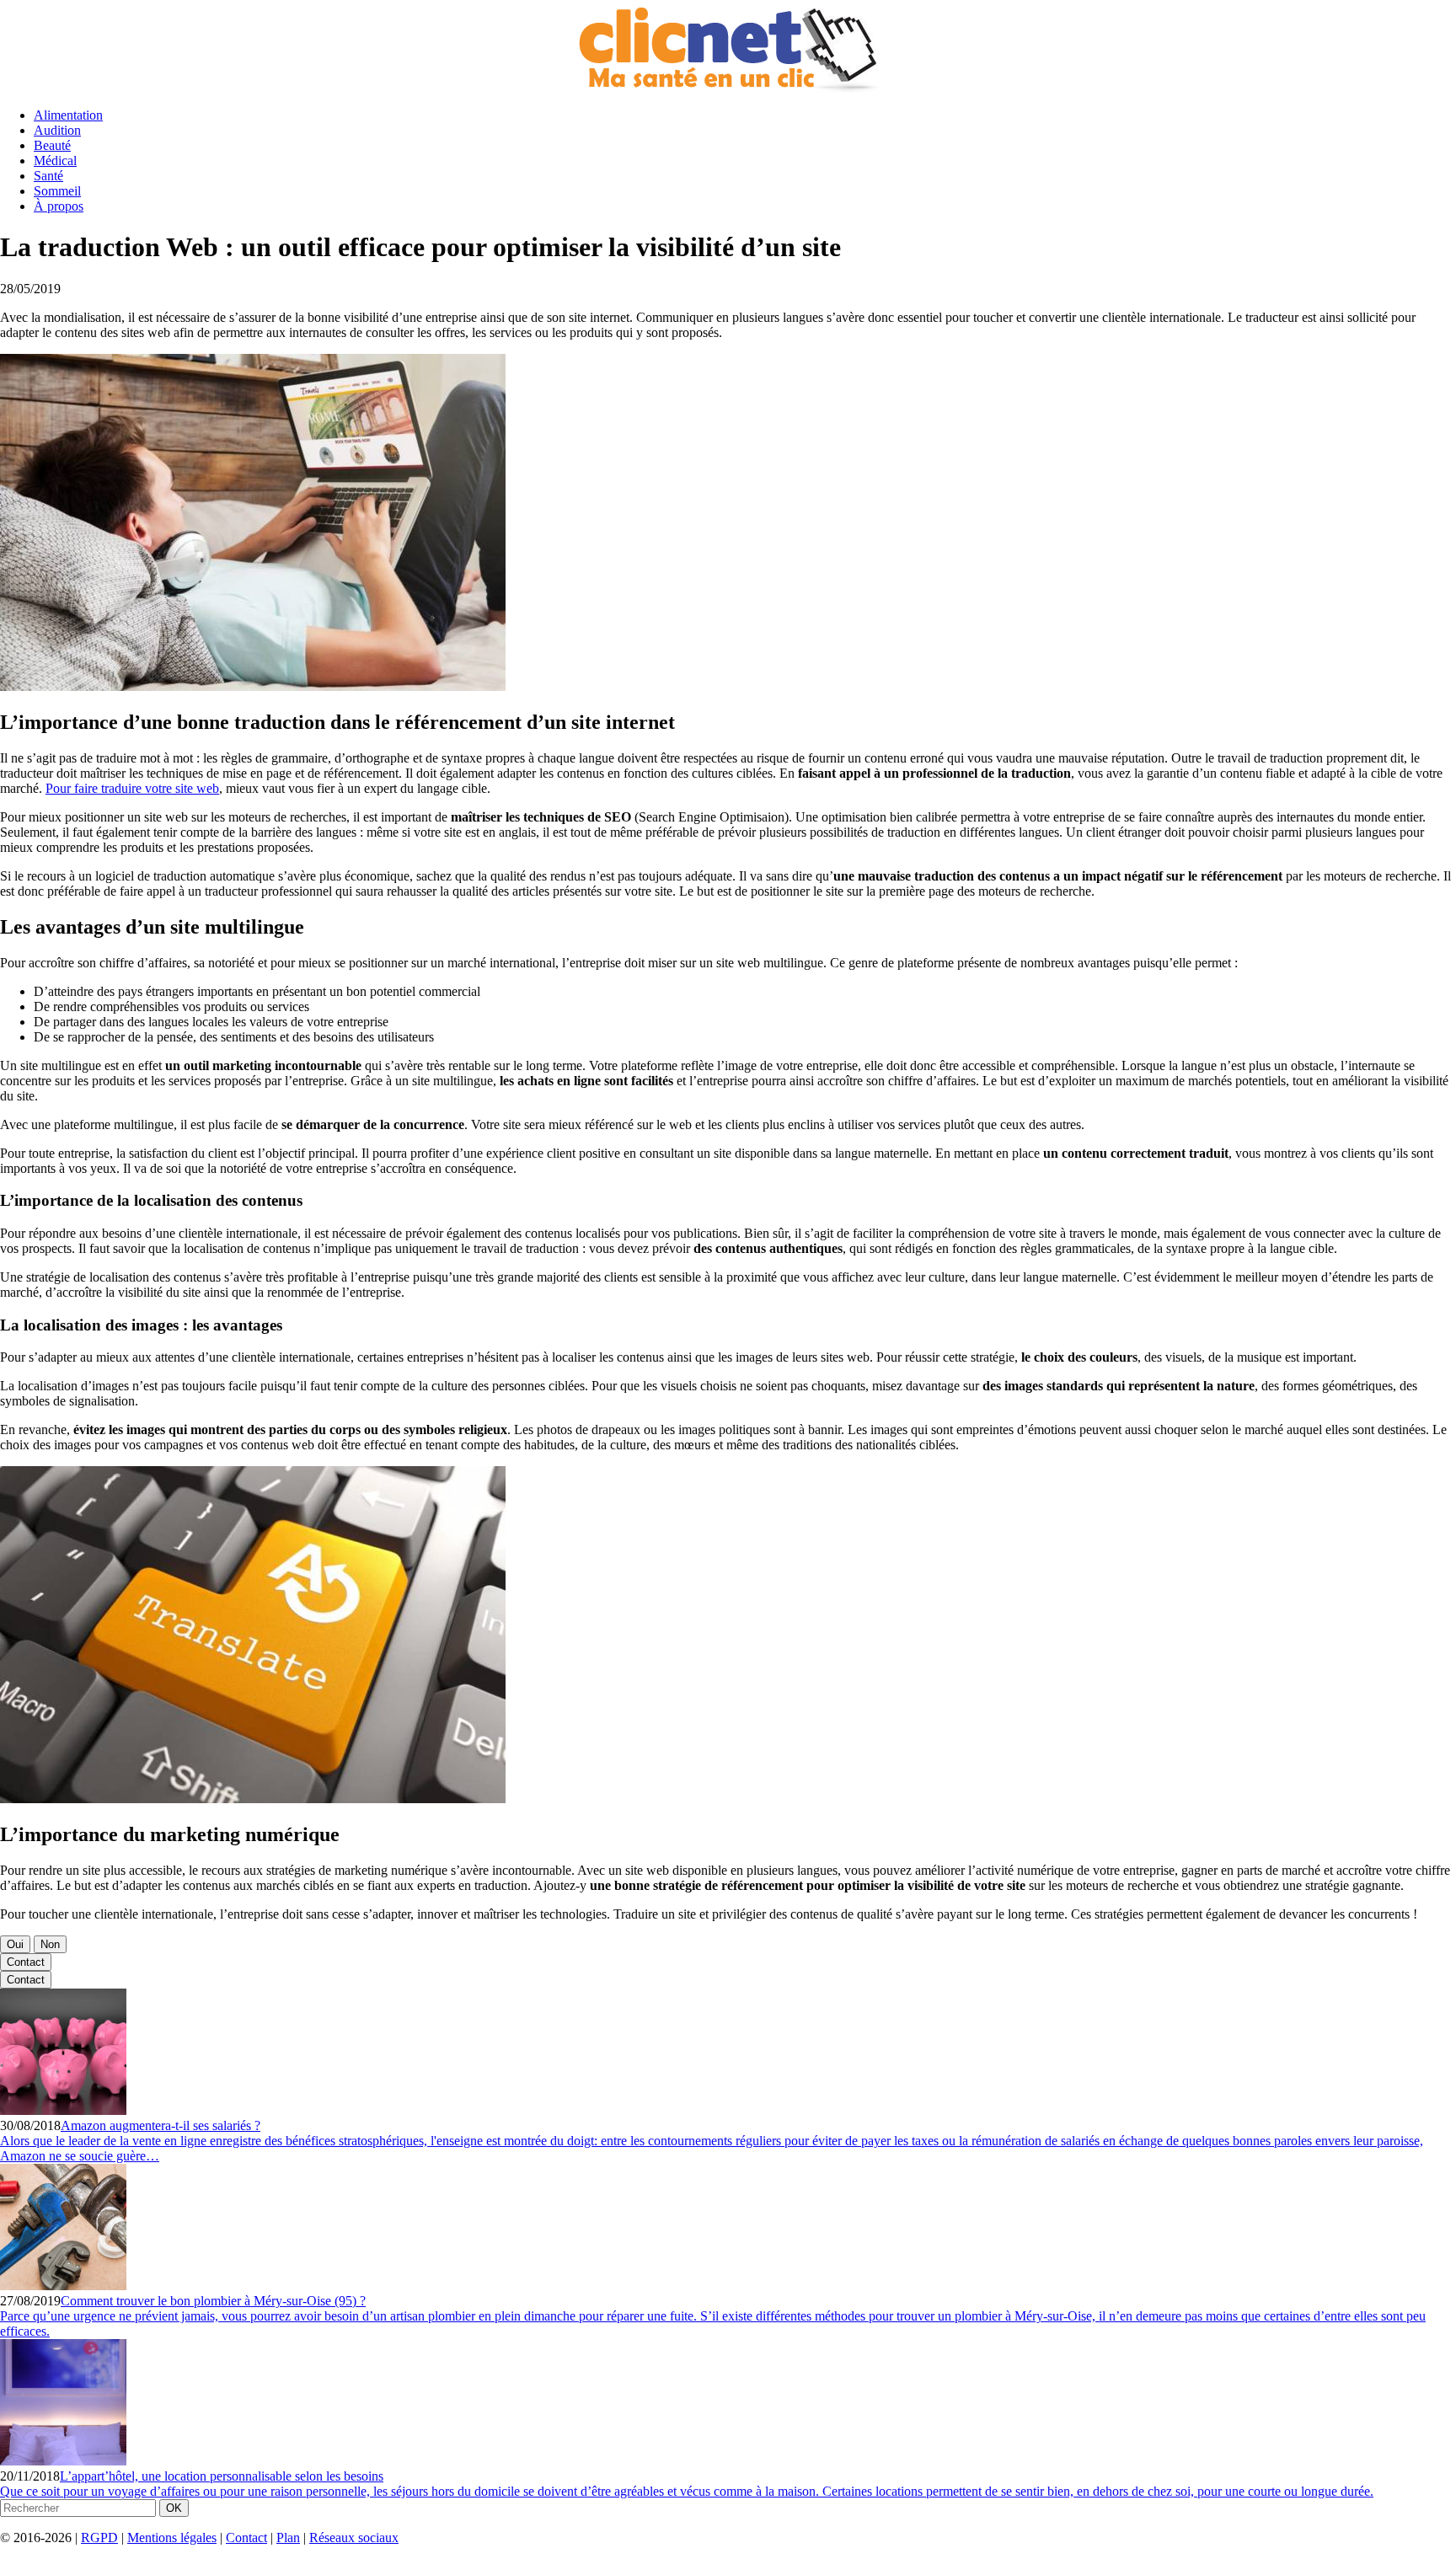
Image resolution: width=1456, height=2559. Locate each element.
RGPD (99, 2538)
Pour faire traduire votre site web (132, 788)
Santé (48, 176)
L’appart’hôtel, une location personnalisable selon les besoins (222, 2476)
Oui (15, 1944)
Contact (26, 1962)
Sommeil (57, 191)
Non (50, 1944)
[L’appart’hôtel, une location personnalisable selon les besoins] (63, 2461)
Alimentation (68, 115)
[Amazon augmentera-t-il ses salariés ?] (63, 2110)
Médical (55, 161)
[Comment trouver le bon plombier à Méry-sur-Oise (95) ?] (63, 2286)
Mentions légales (172, 2538)
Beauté (52, 145)
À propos (59, 206)
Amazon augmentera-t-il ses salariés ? (161, 2125)
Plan (288, 2538)
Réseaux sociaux (354, 2538)
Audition (57, 130)
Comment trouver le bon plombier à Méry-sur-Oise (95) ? (213, 2301)
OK (174, 2508)
